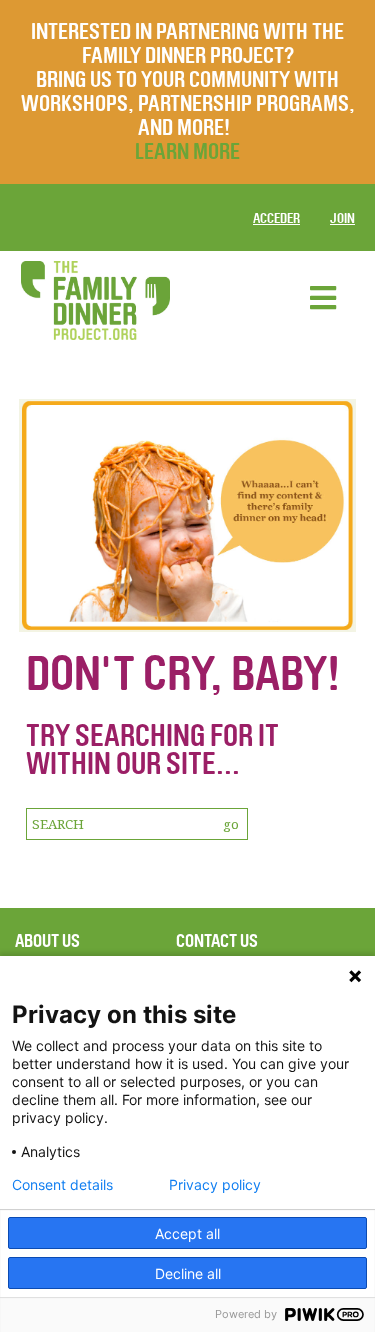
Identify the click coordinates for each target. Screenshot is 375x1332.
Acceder (276, 218)
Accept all (187, 1233)
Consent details (62, 1185)
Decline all (188, 1273)
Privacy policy (215, 1185)
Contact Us (217, 941)
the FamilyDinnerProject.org (95, 300)
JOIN (342, 218)
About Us (47, 941)
